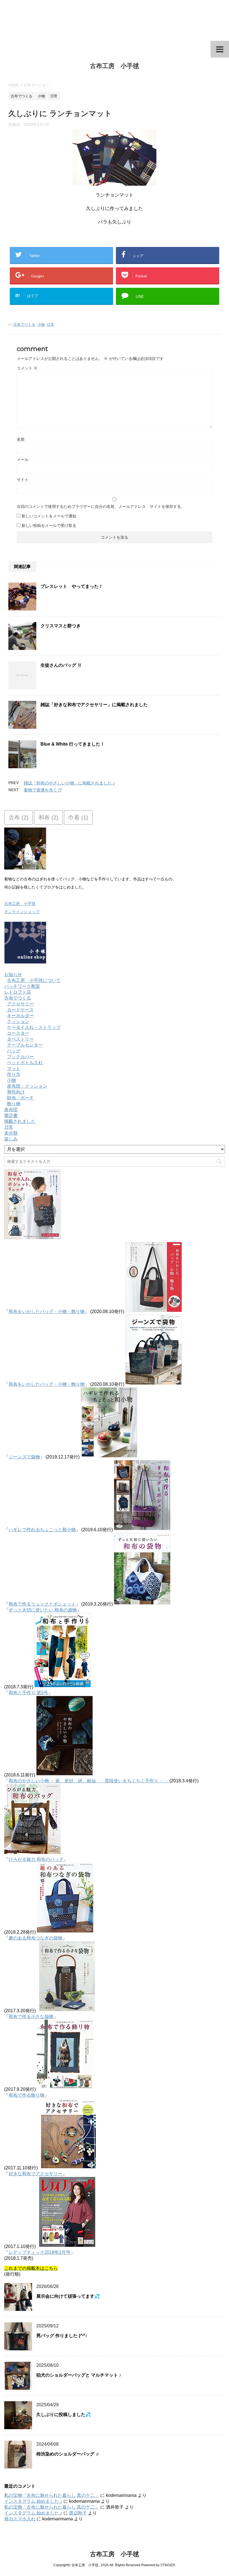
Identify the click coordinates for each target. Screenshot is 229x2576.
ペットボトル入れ (25, 1063)
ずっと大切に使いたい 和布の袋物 (43, 1610)
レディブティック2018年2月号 (40, 2252)
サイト (23, 480)
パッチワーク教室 (22, 986)
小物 (41, 325)
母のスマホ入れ (20, 2519)
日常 (51, 325)
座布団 (11, 1110)
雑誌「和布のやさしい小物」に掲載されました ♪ (69, 783)
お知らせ (13, 974)
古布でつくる (24, 325)
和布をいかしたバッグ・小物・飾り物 (47, 1311)
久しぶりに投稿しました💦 (64, 2414)
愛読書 (11, 1115)
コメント (27, 368)
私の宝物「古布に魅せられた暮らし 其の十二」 (52, 2495)
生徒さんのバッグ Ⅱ (61, 665)
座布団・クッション (27, 1086)
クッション (18, 1021)
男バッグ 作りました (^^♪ (62, 2336)
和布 (48, 817)
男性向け (16, 1092)
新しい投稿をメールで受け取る (49, 525)
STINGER (168, 2565)
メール (23, 459)
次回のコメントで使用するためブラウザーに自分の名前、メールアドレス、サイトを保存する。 (101, 506)
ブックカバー (20, 1057)
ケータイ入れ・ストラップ (34, 1027)
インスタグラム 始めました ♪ (33, 2501)
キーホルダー (20, 1016)
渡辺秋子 (78, 2513)
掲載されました (20, 1121)
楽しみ (11, 1139)
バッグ (14, 1051)
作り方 (14, 1074)
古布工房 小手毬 (115, 66)
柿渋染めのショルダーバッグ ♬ (68, 2454)
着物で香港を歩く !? (43, 790)
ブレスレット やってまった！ (72, 586)
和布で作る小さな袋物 (31, 2017)
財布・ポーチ (20, 1098)
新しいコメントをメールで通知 (49, 516)
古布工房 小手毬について (34, 980)
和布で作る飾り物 (27, 2095)
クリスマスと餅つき (61, 626)
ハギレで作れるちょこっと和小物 (42, 1530)
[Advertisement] (115, 20)
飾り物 (14, 1104)
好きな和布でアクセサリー (35, 2174)
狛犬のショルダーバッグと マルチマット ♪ (79, 2375)
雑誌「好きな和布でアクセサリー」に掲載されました (94, 705)
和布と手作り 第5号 (28, 1693)
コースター (18, 1033)
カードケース (20, 1010)
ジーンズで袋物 (24, 1457)
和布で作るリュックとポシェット (42, 1604)
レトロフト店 (18, 992)
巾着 (78, 817)
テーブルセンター (25, 1045)
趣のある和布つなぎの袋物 (35, 1938)
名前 (21, 439)
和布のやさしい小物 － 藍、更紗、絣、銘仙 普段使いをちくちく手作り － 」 (89, 1781)
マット (14, 1068)
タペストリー (20, 1039)
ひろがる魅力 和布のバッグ (36, 1859)
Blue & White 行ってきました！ (73, 744)
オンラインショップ (22, 912)
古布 (19, 817)
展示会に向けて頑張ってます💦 (68, 2296)
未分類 (11, 1133)
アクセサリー (20, 1004)
